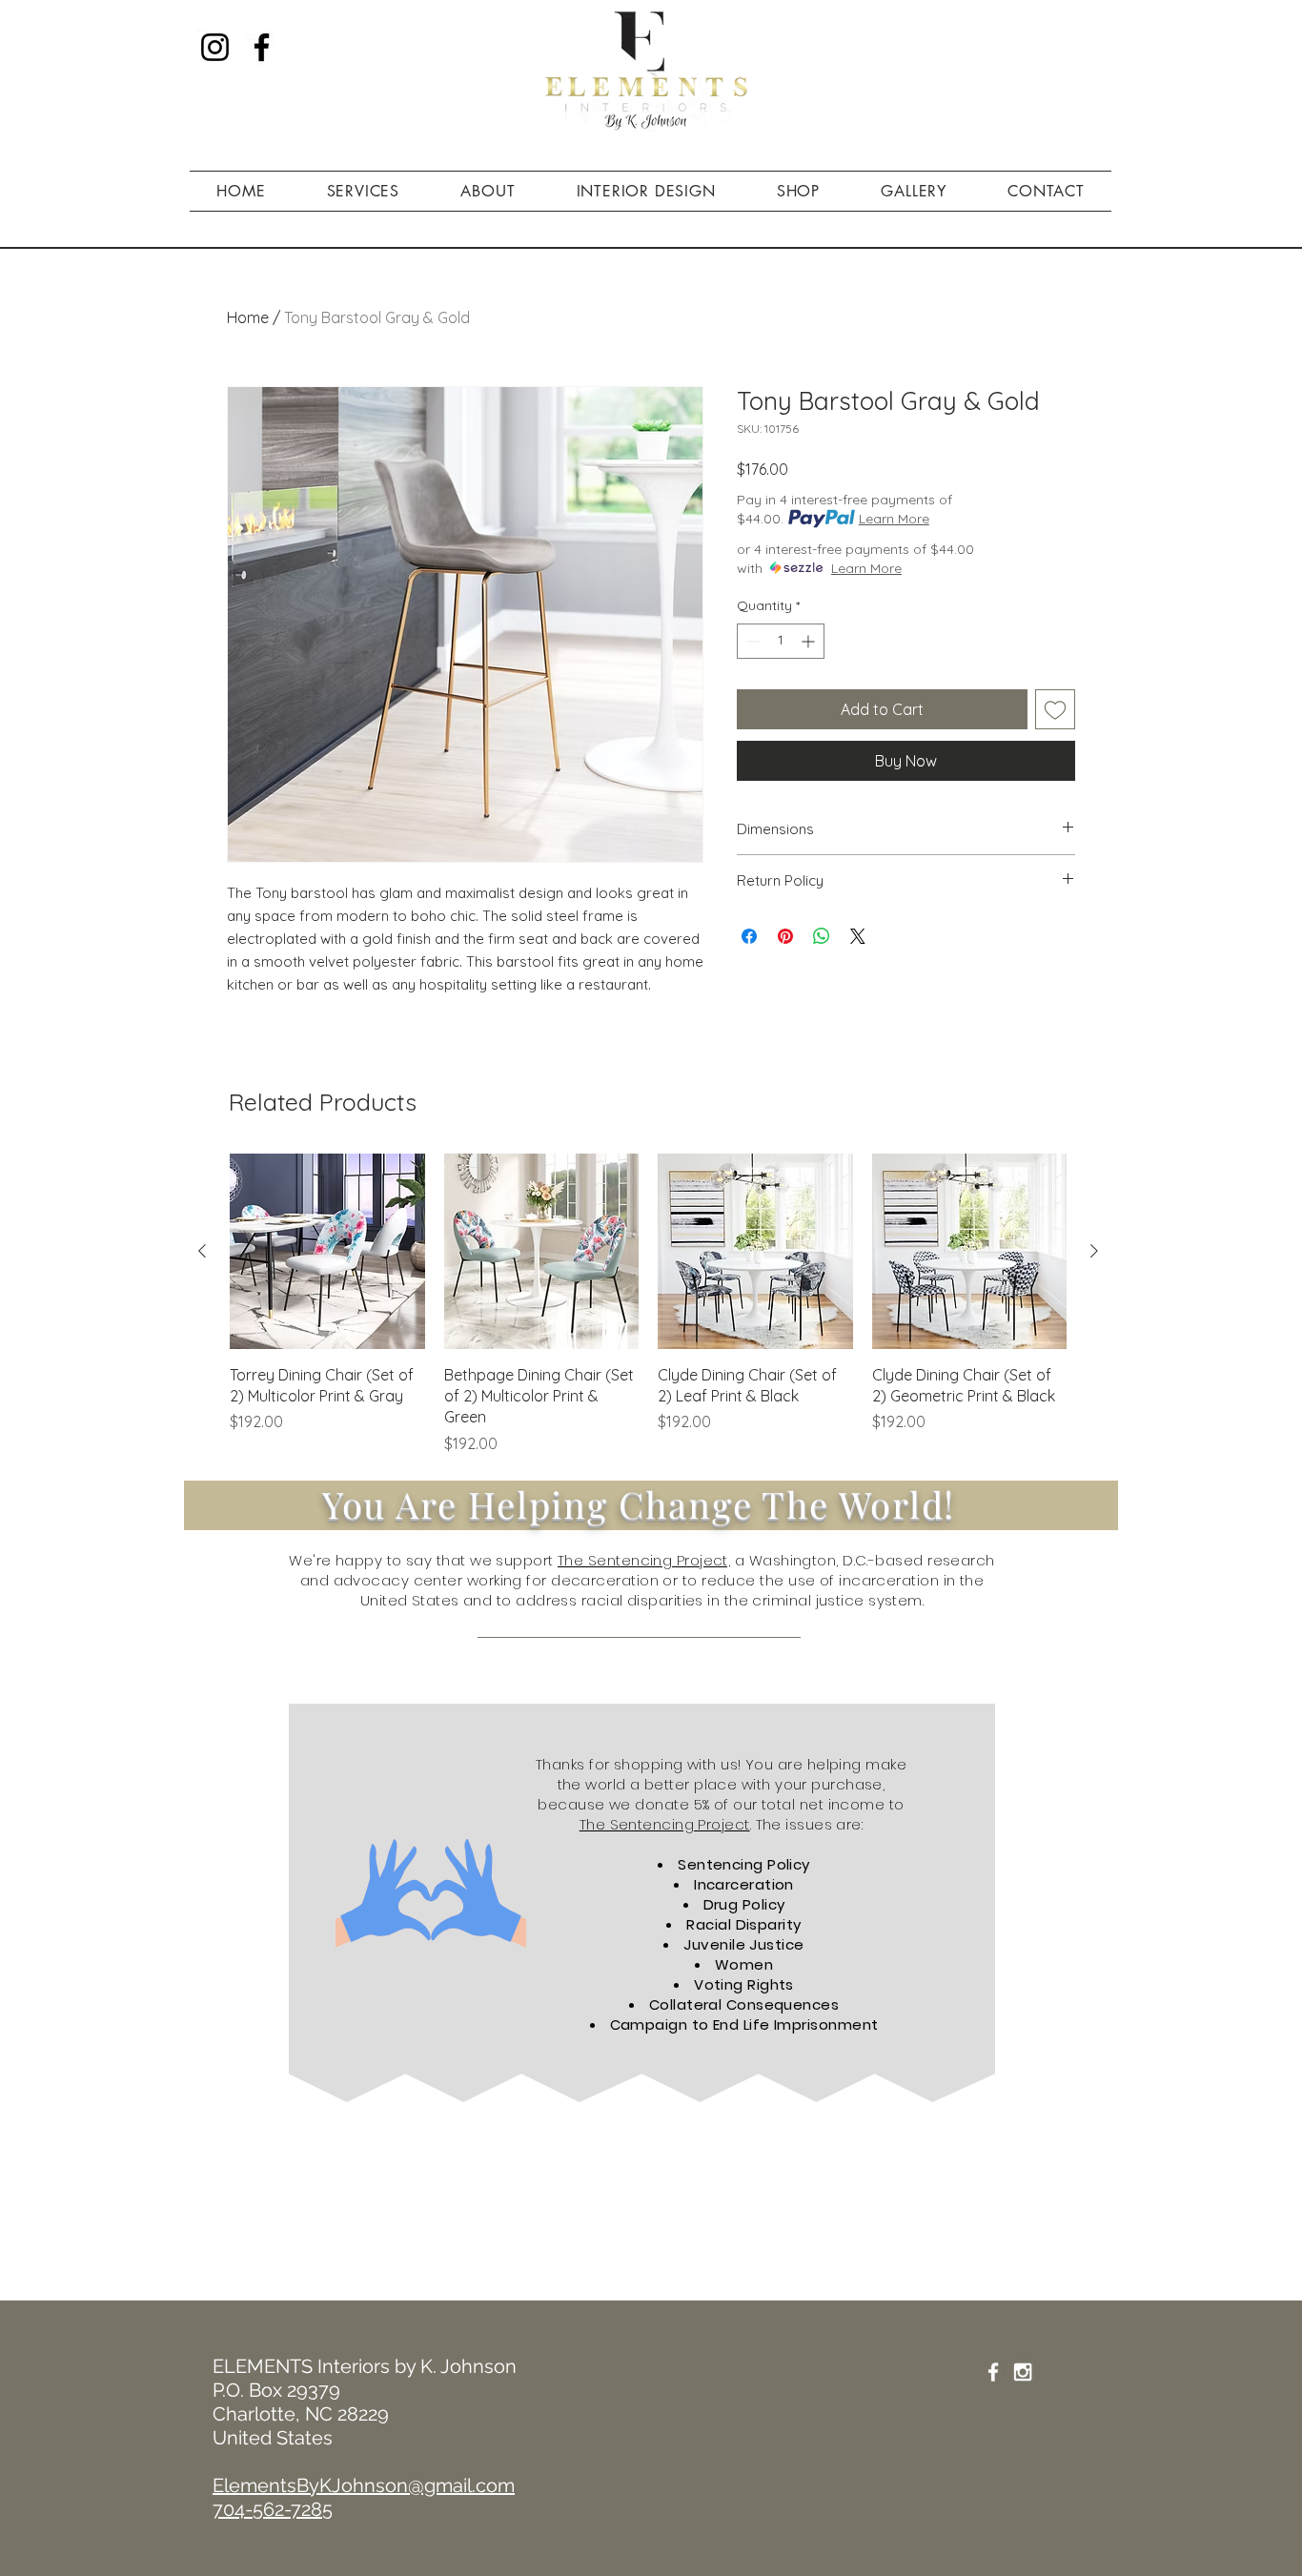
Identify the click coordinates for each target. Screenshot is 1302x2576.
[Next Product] (1094, 1251)
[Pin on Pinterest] (785, 936)
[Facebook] (262, 47)
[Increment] (810, 641)
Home (248, 317)
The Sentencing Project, (644, 1560)
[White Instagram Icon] (1023, 2372)
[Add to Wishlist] (1055, 709)
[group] (648, 1304)
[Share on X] (858, 936)
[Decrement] (752, 641)
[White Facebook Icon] (993, 2372)
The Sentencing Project (665, 1824)
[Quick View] (327, 1251)
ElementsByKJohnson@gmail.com (364, 2485)
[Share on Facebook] (749, 936)
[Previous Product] (202, 1251)
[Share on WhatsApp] (822, 936)
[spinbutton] (781, 641)
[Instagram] (215, 47)
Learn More (894, 519)
